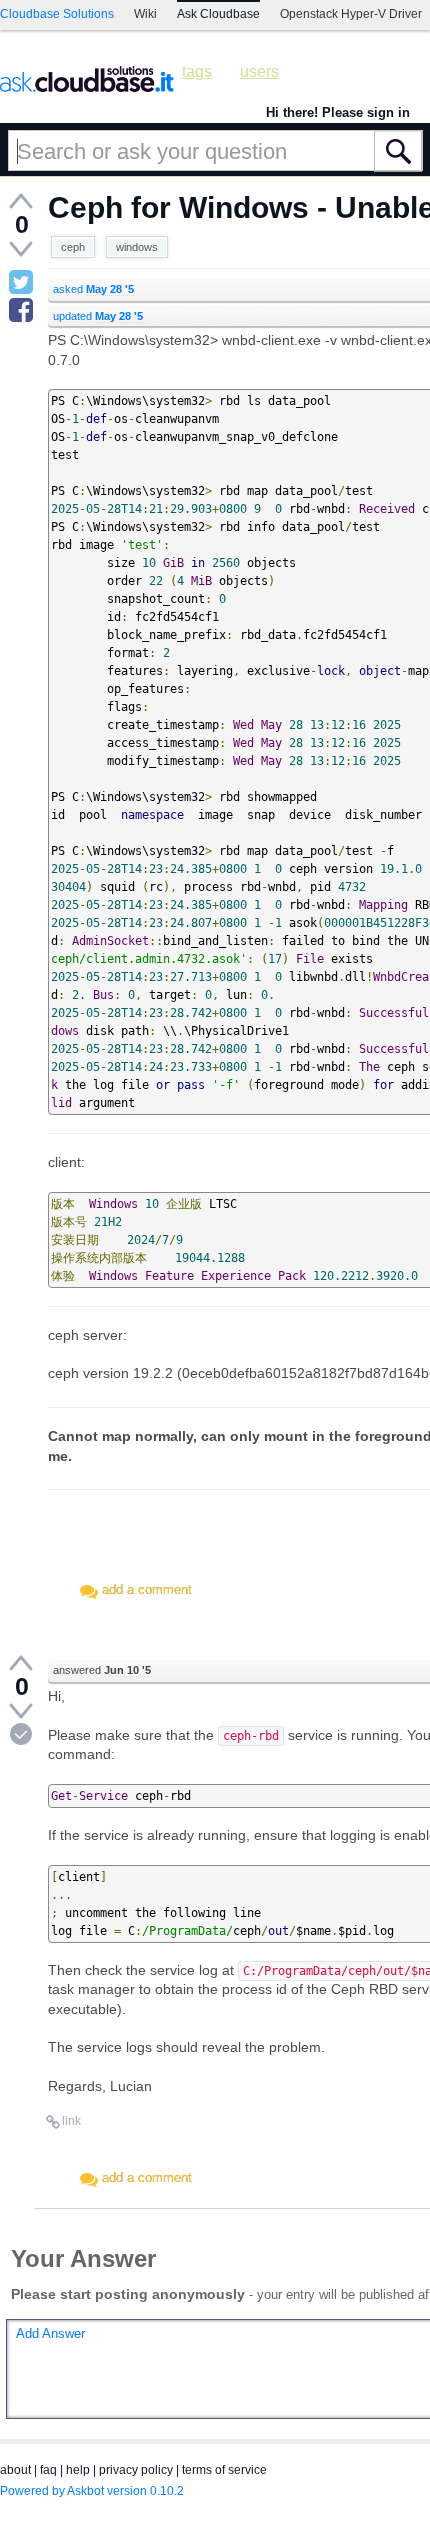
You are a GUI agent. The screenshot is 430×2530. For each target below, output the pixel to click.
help (78, 2470)
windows (137, 247)
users (259, 71)
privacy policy (136, 2470)
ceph (73, 247)
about (15, 2470)
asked (93, 289)
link (71, 2121)
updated (98, 316)
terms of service (224, 2470)
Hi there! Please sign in (338, 112)
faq (48, 2470)
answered (102, 1670)
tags (197, 71)
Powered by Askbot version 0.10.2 (92, 2491)
